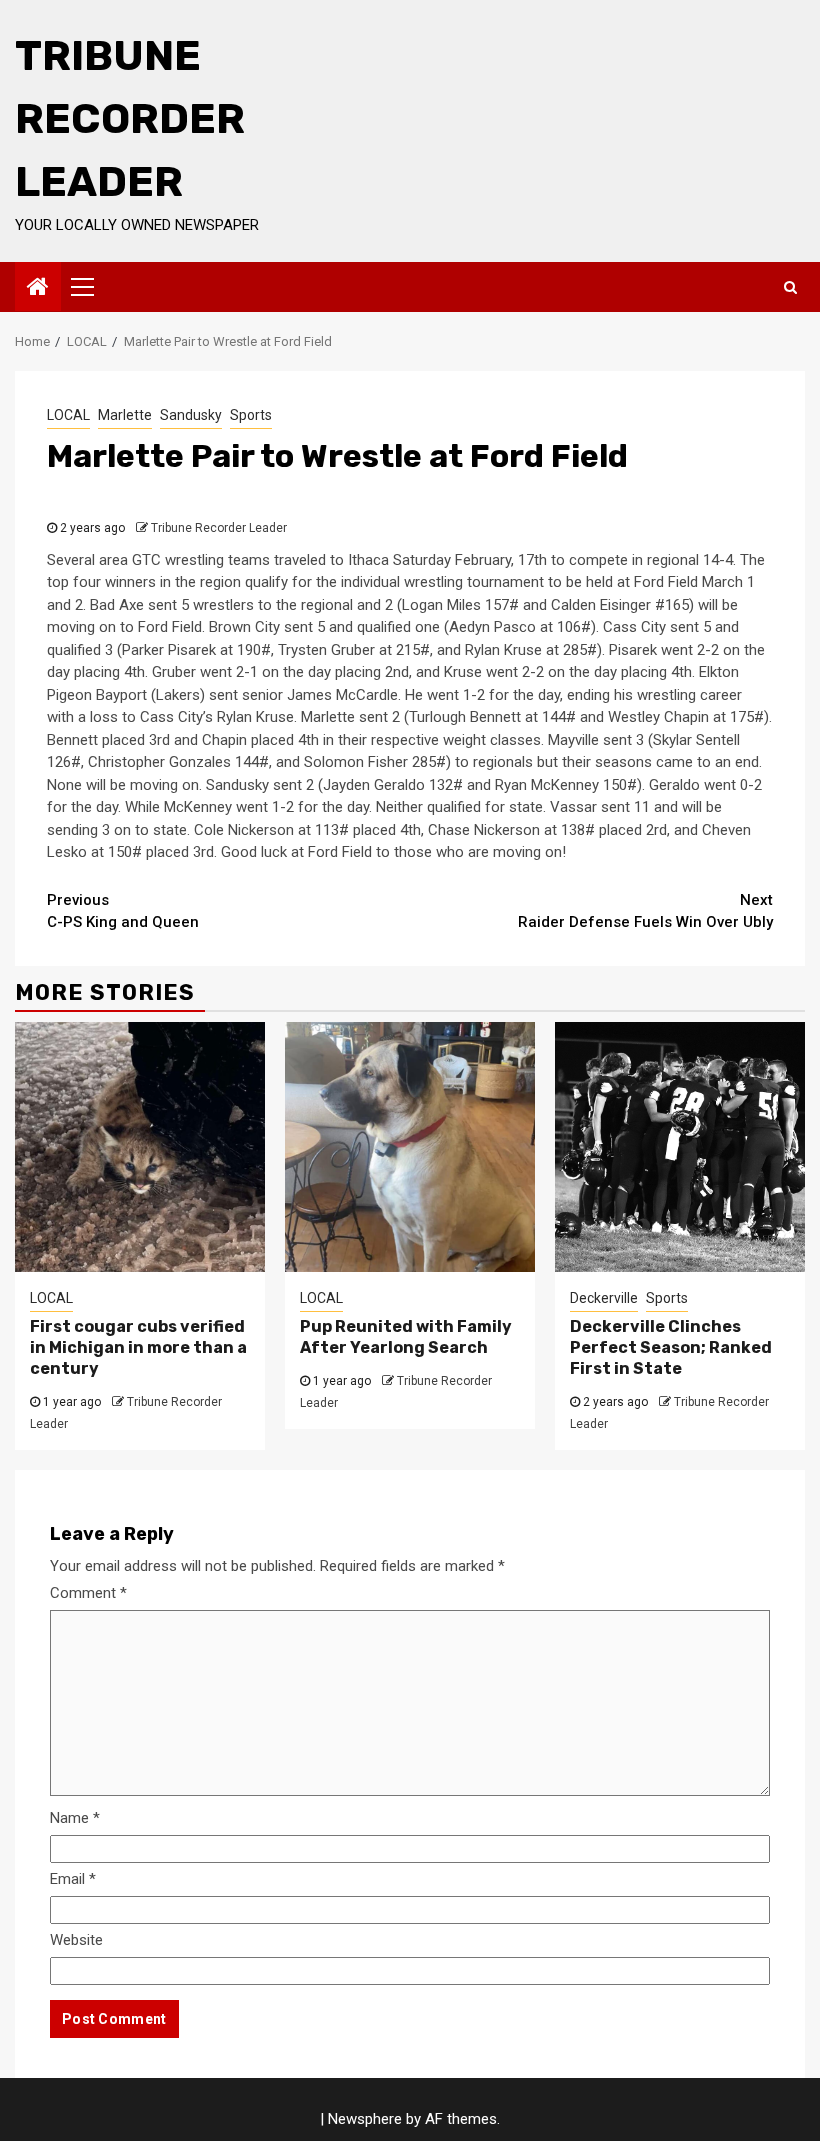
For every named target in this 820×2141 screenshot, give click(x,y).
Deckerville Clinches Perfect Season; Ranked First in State (671, 1347)
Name (75, 1818)
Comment (88, 1593)
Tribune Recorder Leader (130, 119)
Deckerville (604, 1298)
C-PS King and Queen (123, 911)
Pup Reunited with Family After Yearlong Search (406, 1337)
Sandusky (191, 415)
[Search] (790, 287)
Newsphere (365, 2119)
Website (76, 1940)
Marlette (125, 415)
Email (73, 1879)
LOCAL (68, 415)
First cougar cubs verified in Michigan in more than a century (138, 1347)
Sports (251, 415)
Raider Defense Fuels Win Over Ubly (645, 911)
